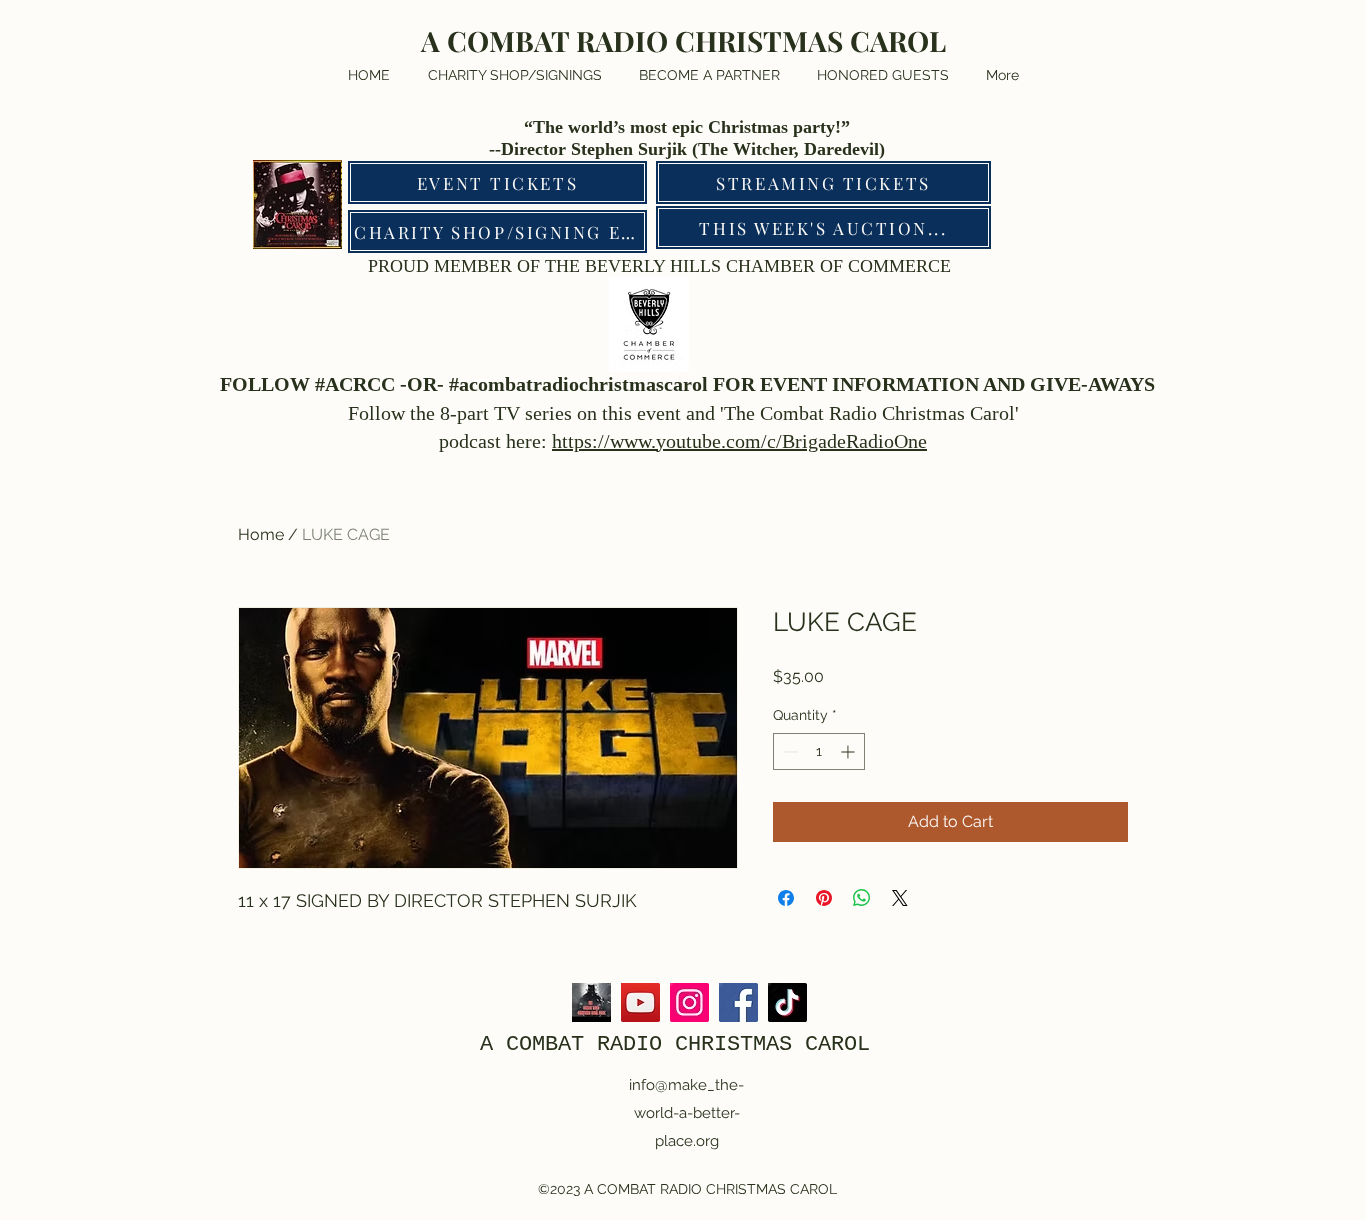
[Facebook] (738, 1002)
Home (261, 534)
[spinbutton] (819, 751)
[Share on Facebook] (786, 898)
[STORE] (591, 1002)
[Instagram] (689, 1002)
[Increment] (849, 751)
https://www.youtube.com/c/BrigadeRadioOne (739, 441)
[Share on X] (900, 898)
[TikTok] (787, 1002)
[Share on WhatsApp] (862, 898)
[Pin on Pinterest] (824, 898)
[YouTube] (640, 1002)
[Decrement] (788, 751)
